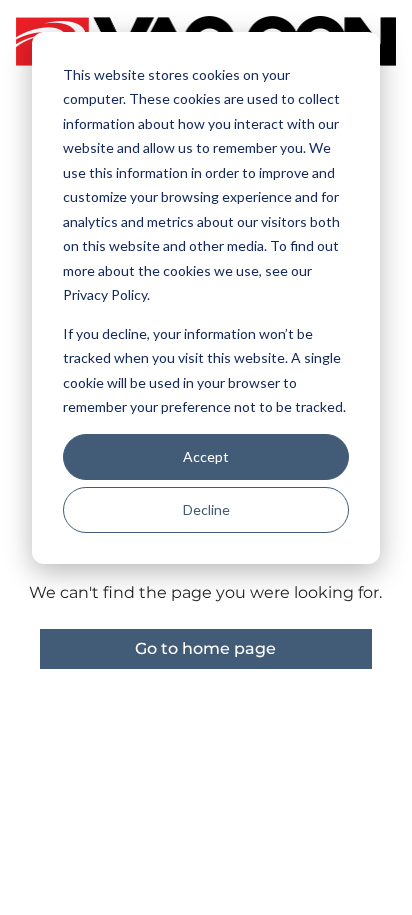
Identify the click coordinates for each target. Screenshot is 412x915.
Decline (206, 509)
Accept (206, 456)
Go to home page (205, 648)
